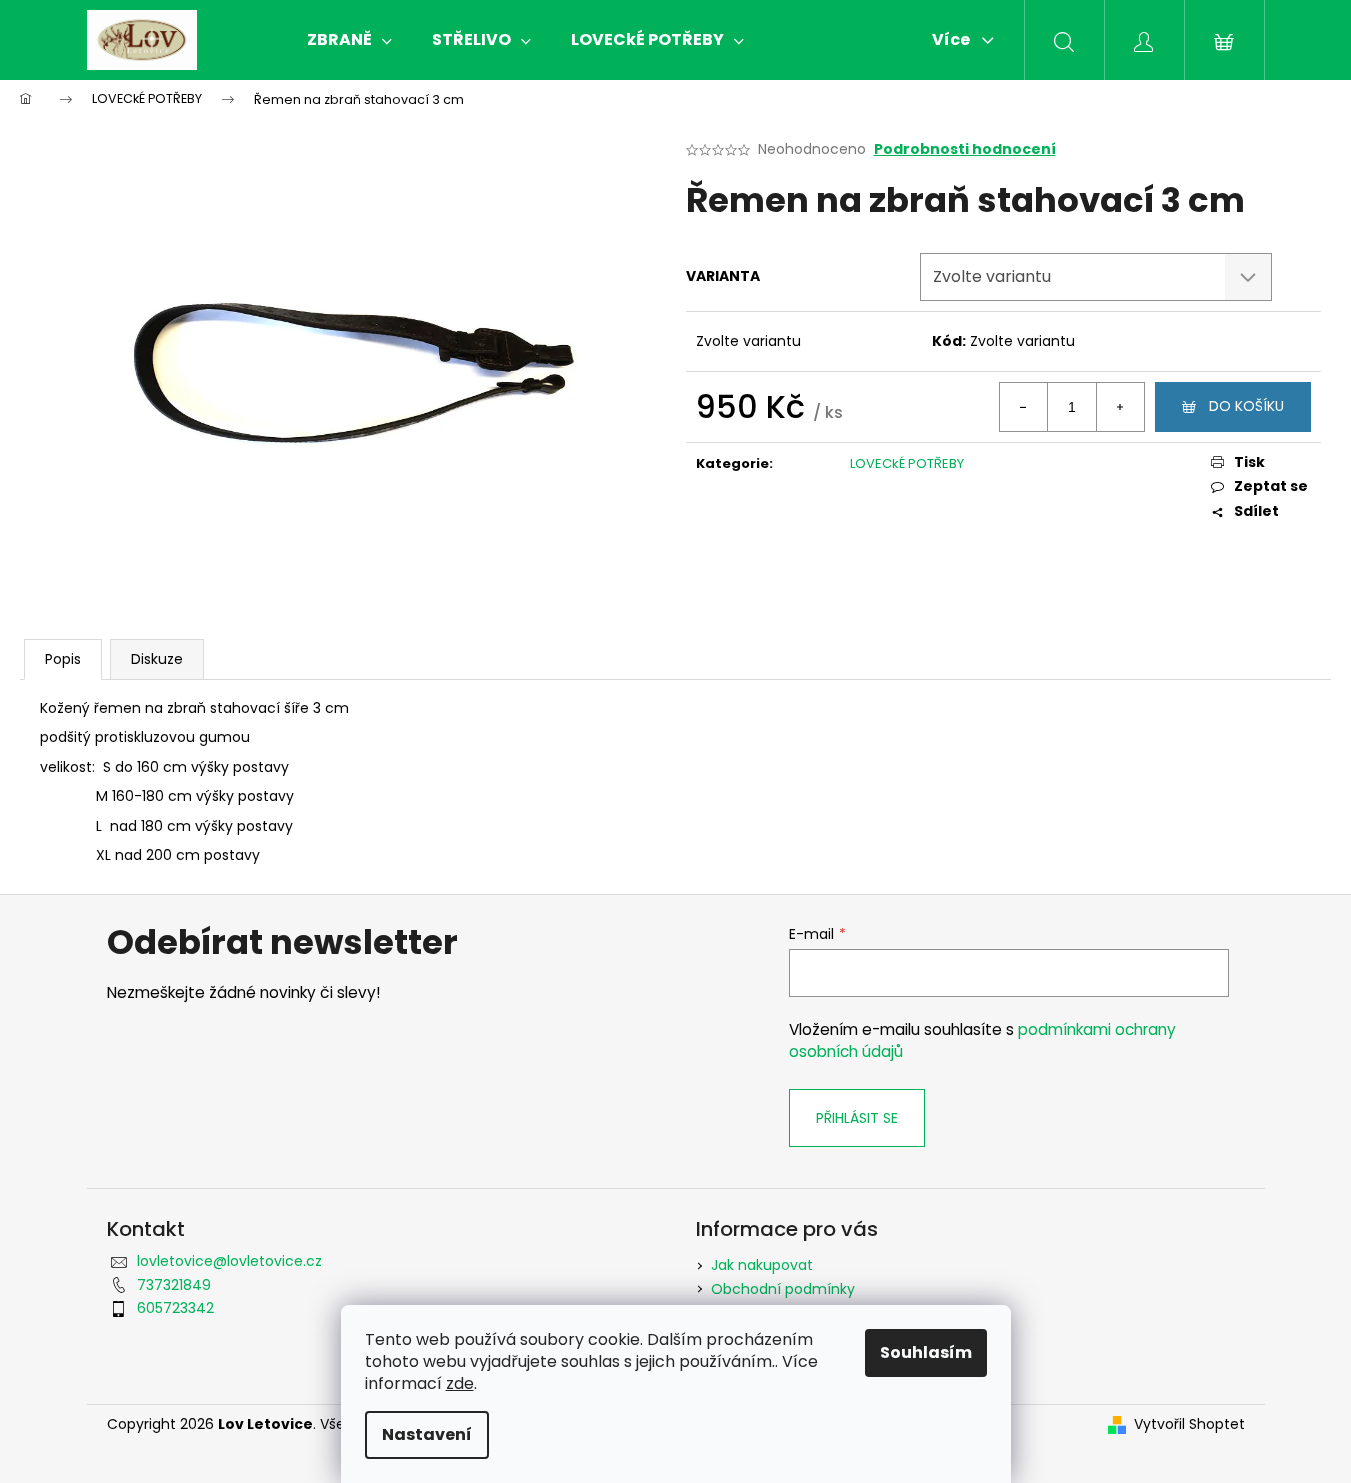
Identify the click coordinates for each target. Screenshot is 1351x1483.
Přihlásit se (857, 1118)
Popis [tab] (63, 659)
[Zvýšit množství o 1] (1120, 407)
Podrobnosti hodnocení (965, 149)
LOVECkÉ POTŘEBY (907, 463)
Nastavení (427, 1434)
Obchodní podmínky (783, 1289)
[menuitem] (349, 40)
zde (460, 1383)
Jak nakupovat (762, 1265)
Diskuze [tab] (157, 659)
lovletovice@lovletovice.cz (229, 1261)
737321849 (174, 1285)
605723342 (175, 1308)
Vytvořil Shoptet (1189, 1424)
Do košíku (1246, 406)
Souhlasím (926, 1352)
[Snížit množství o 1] (1024, 407)
